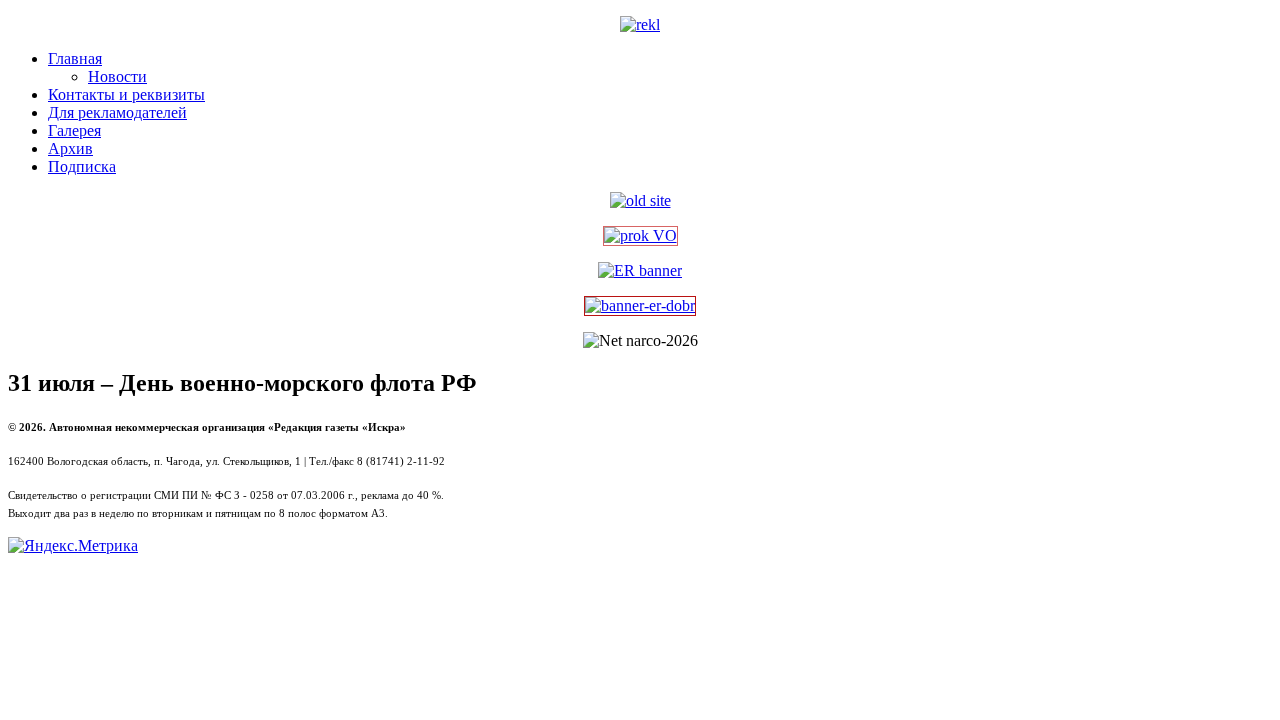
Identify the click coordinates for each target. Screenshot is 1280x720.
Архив (70, 148)
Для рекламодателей (117, 112)
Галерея (74, 130)
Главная (75, 58)
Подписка (82, 166)
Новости (117, 76)
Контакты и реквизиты (126, 94)
